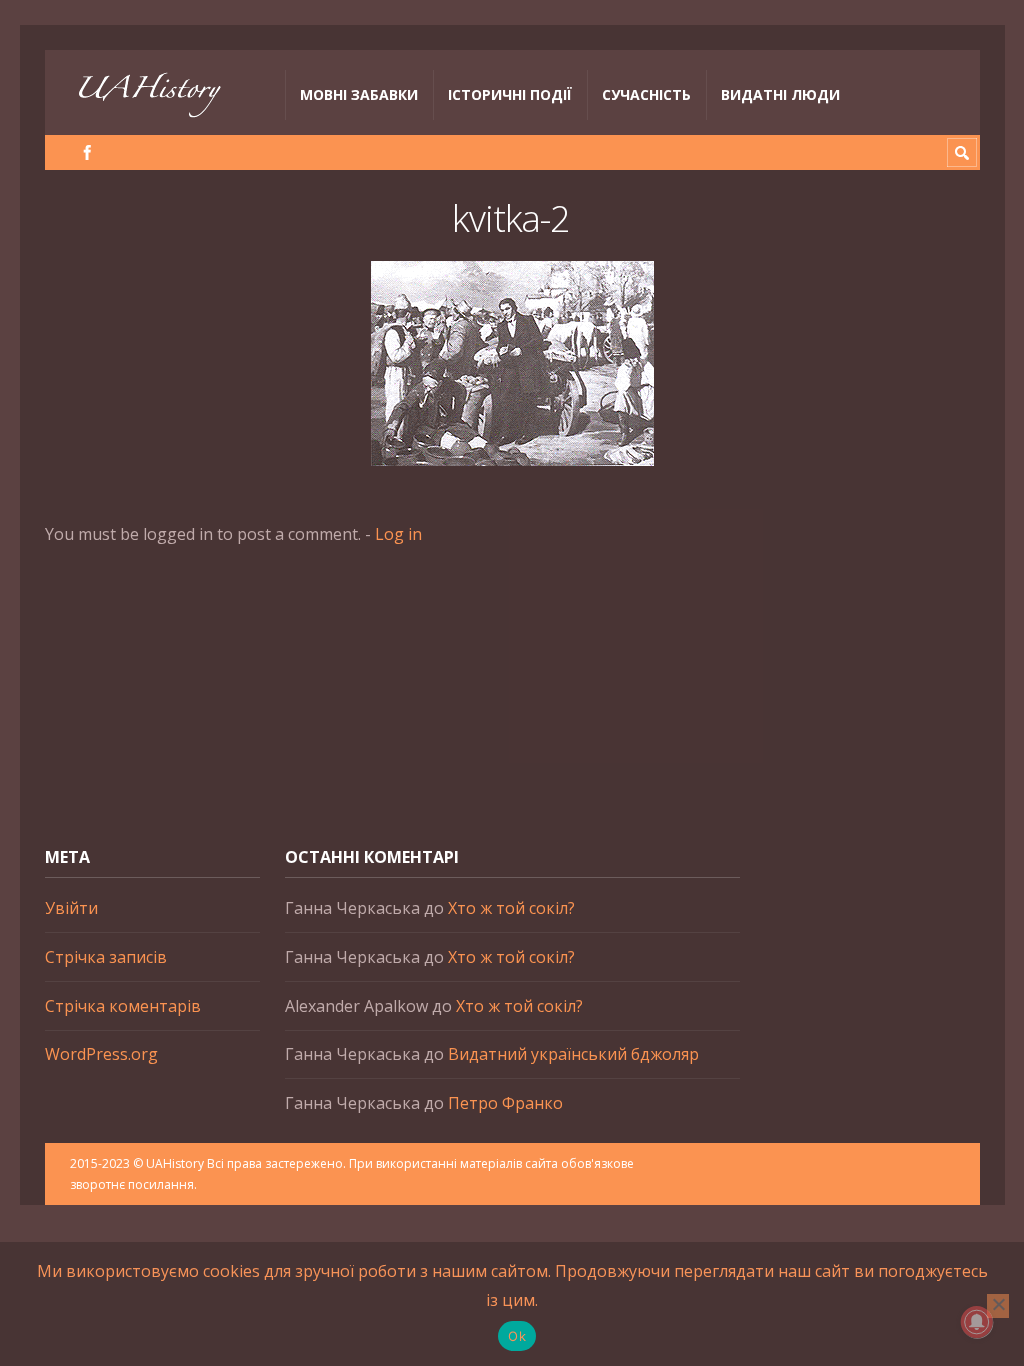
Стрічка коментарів (123, 1006)
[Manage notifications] (977, 1322)
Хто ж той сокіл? (511, 908)
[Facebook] (87, 152)
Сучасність (646, 94)
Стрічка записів (106, 957)
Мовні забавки (359, 94)
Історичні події (510, 94)
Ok (517, 1336)
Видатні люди (780, 94)
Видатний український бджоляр (573, 1054)
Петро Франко (505, 1103)
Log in (398, 534)
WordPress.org (101, 1054)
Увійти (71, 908)
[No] (998, 1306)
